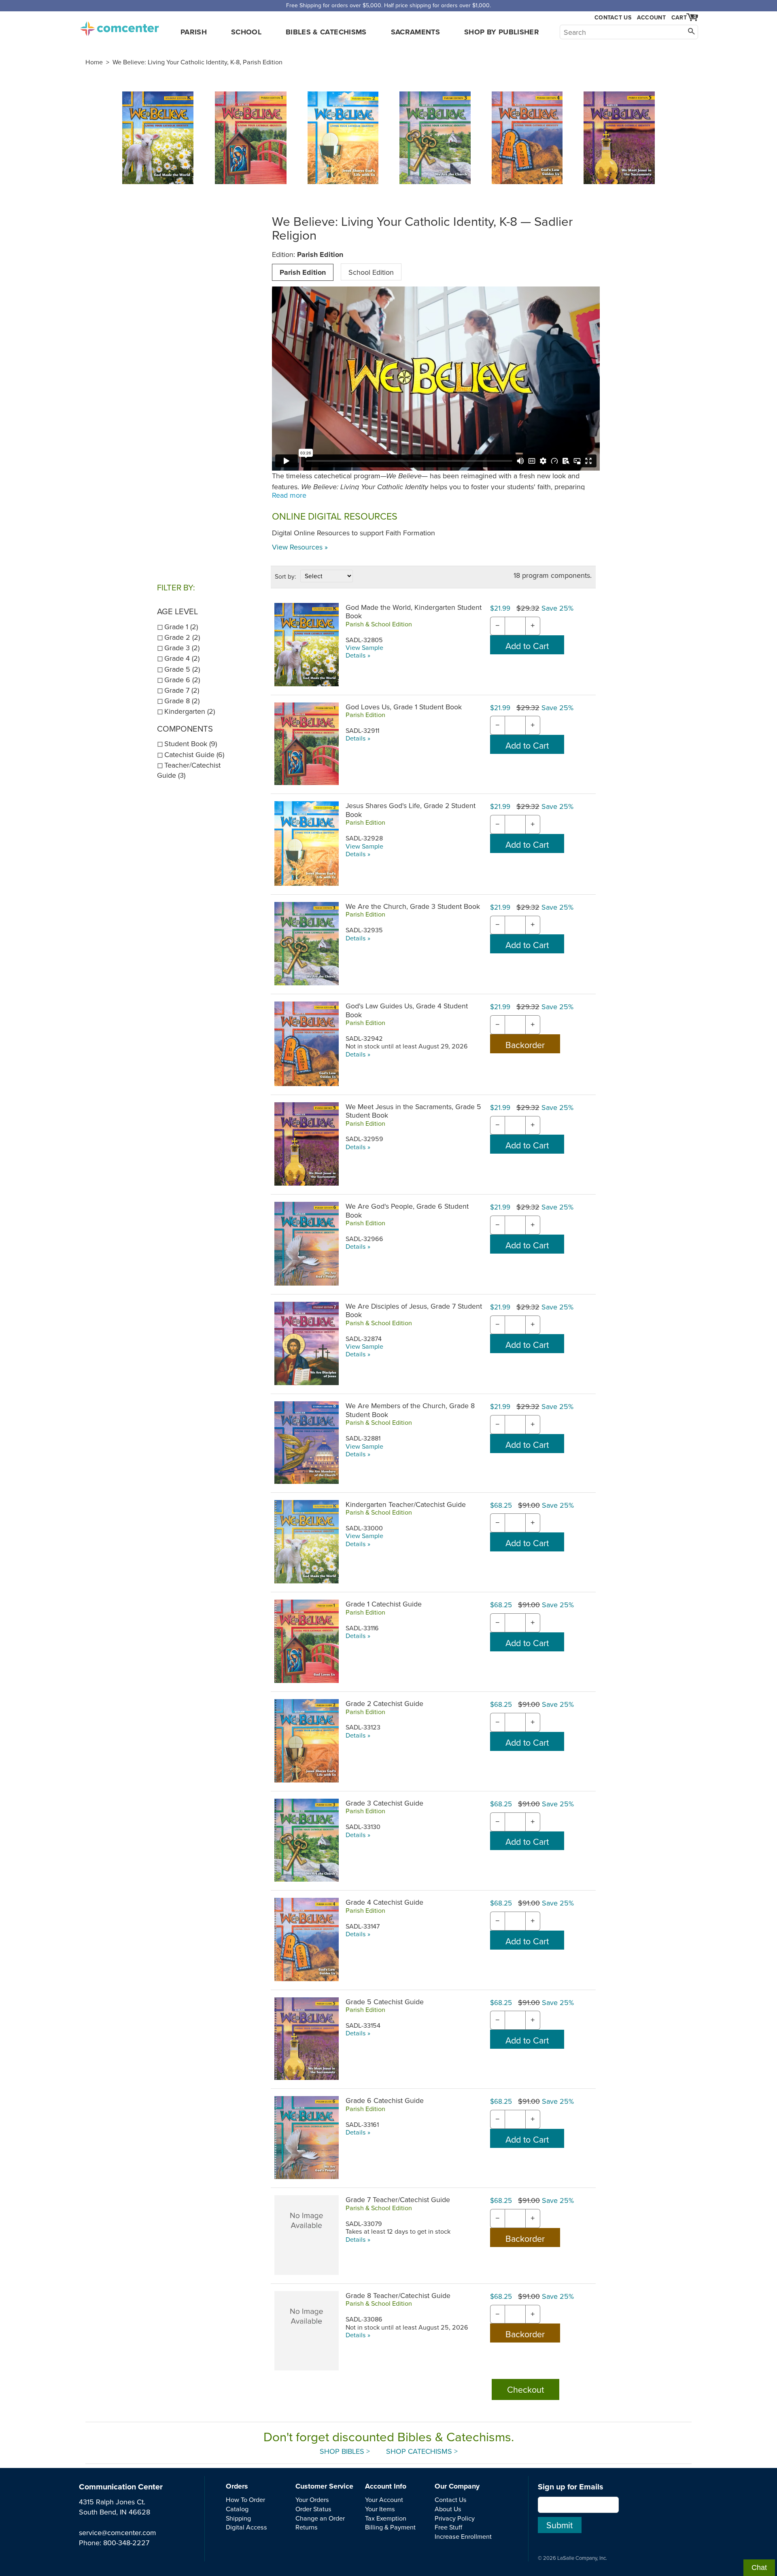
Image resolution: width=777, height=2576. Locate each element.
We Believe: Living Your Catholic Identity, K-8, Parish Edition (197, 62)
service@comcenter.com (118, 2533)
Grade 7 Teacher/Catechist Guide (398, 2199)
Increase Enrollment (463, 2536)
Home (94, 62)
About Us (448, 2509)
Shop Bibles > (345, 2451)
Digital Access (246, 2527)
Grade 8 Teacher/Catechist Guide (398, 2295)
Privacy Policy (455, 2518)
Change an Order (320, 2518)
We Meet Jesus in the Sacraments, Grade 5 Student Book (413, 1111)
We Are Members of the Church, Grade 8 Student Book (410, 1410)
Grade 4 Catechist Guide (384, 1902)
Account (651, 17)
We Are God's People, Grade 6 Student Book (407, 1210)
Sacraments (416, 32)
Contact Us (613, 18)
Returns (307, 2527)
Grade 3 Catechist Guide (384, 1803)
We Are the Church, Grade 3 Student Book (413, 906)
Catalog (237, 2509)
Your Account (384, 2500)
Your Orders (312, 2500)
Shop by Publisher (502, 32)
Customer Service (324, 2486)
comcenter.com (119, 26)
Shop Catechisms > (422, 2451)
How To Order (245, 2500)
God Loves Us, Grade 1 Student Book (404, 707)
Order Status (313, 2509)
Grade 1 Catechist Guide (384, 1604)
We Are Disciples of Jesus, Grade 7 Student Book (414, 1310)
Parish (194, 32)
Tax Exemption (386, 2518)
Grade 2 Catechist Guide (384, 1703)
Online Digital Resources (335, 516)
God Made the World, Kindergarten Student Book (414, 611)
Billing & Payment (390, 2527)
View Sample (364, 647)
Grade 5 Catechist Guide (385, 2002)
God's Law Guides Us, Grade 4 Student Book (407, 1010)
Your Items (380, 2509)
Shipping (238, 2518)
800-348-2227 (126, 2543)
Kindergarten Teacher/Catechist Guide (406, 1504)
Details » (358, 655)
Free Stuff (448, 2527)
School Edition (371, 272)
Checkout (525, 2389)
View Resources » (300, 547)
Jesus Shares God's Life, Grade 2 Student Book (411, 810)
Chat (759, 2568)
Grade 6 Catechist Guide (385, 2100)
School (246, 32)
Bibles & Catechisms (326, 32)
